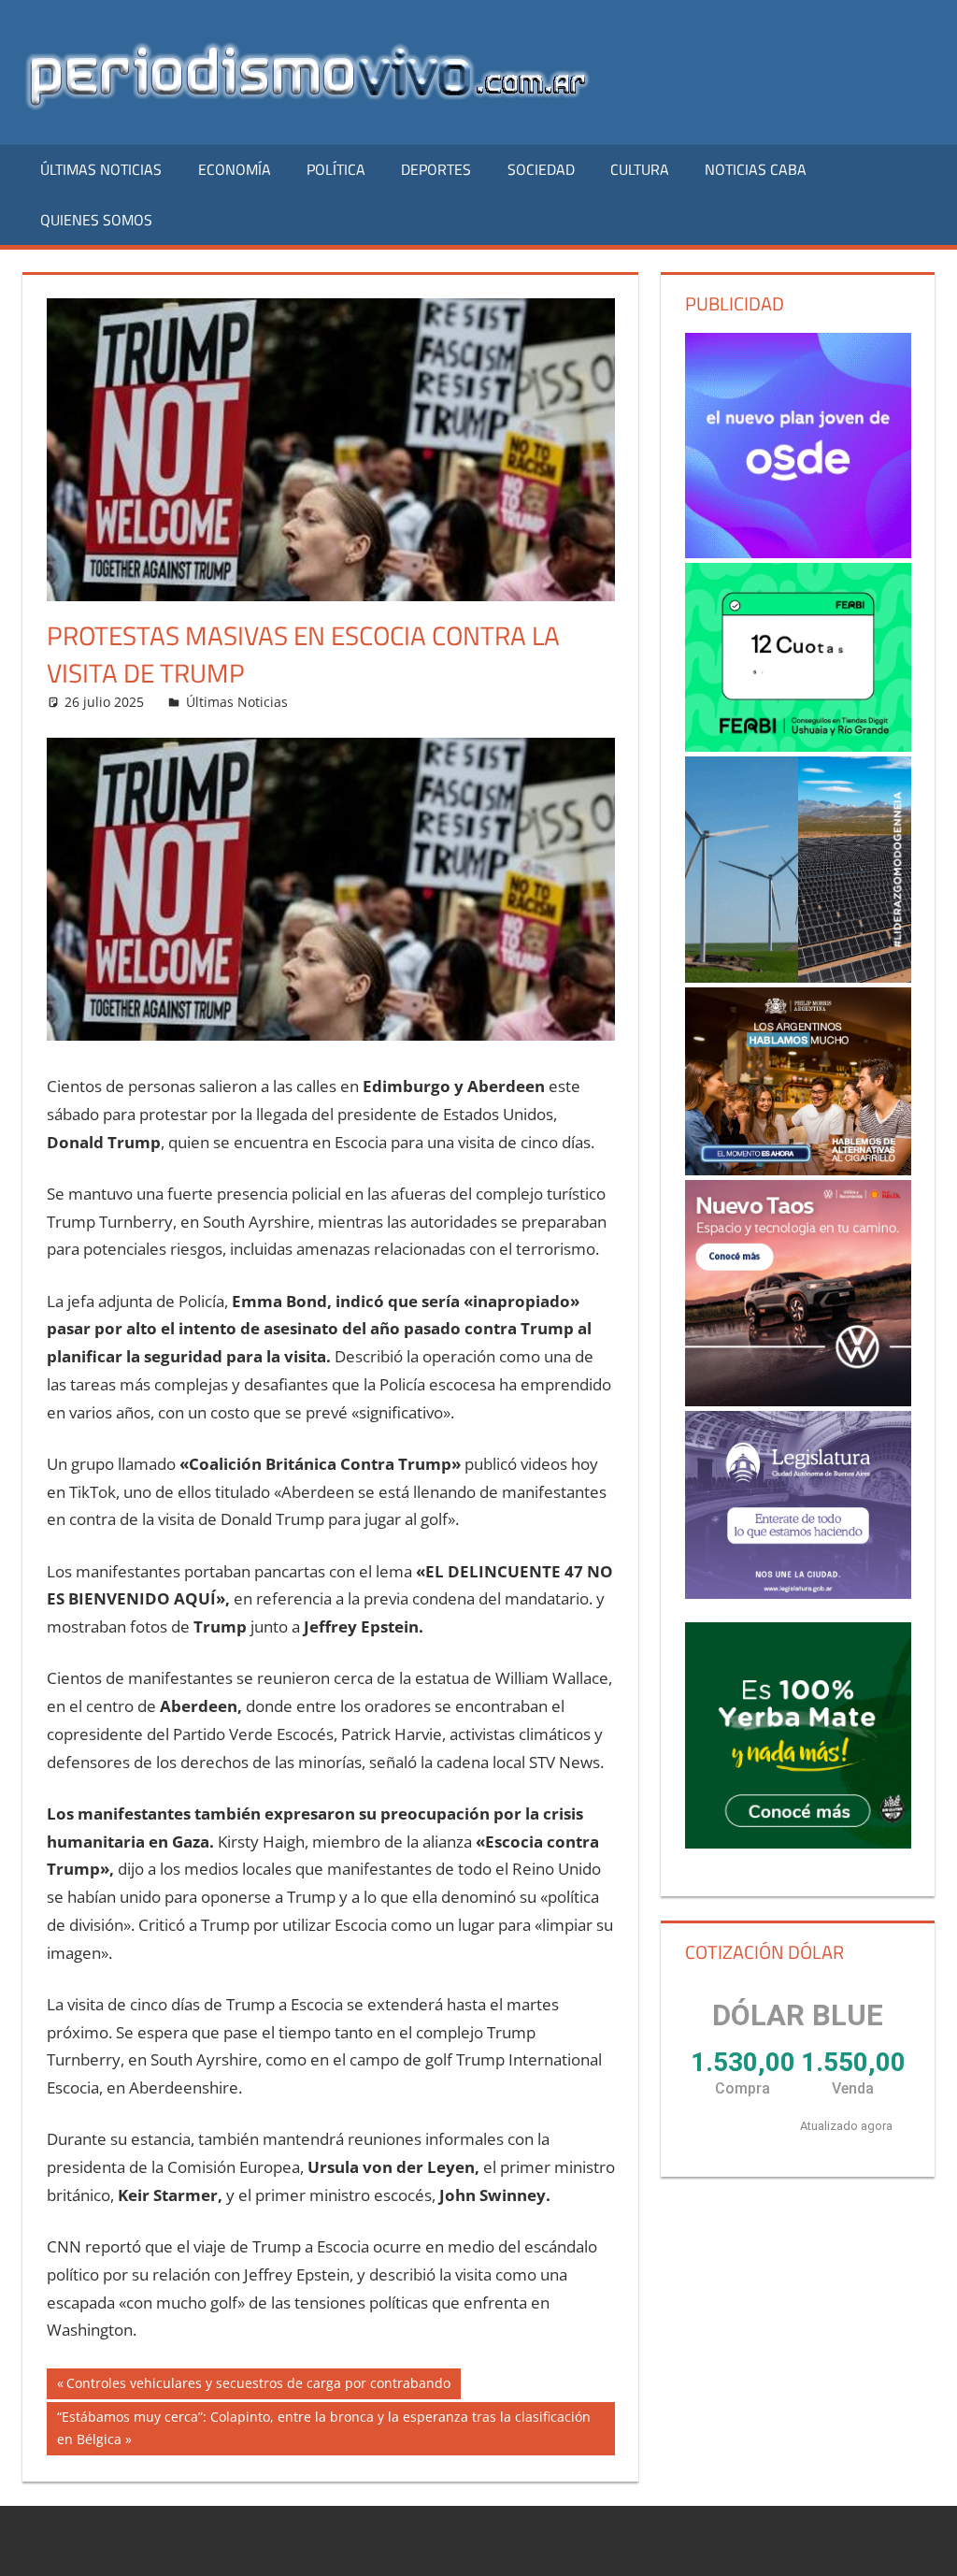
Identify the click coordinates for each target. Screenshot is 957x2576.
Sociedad (541, 169)
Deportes (436, 169)
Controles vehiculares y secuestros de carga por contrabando (258, 2386)
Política (336, 169)
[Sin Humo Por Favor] (798, 1081)
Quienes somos (96, 220)
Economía (235, 169)
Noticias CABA (756, 169)
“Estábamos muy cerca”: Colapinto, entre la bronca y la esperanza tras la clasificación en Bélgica (323, 2428)
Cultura (640, 169)
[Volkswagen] (798, 1293)
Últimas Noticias (101, 169)
